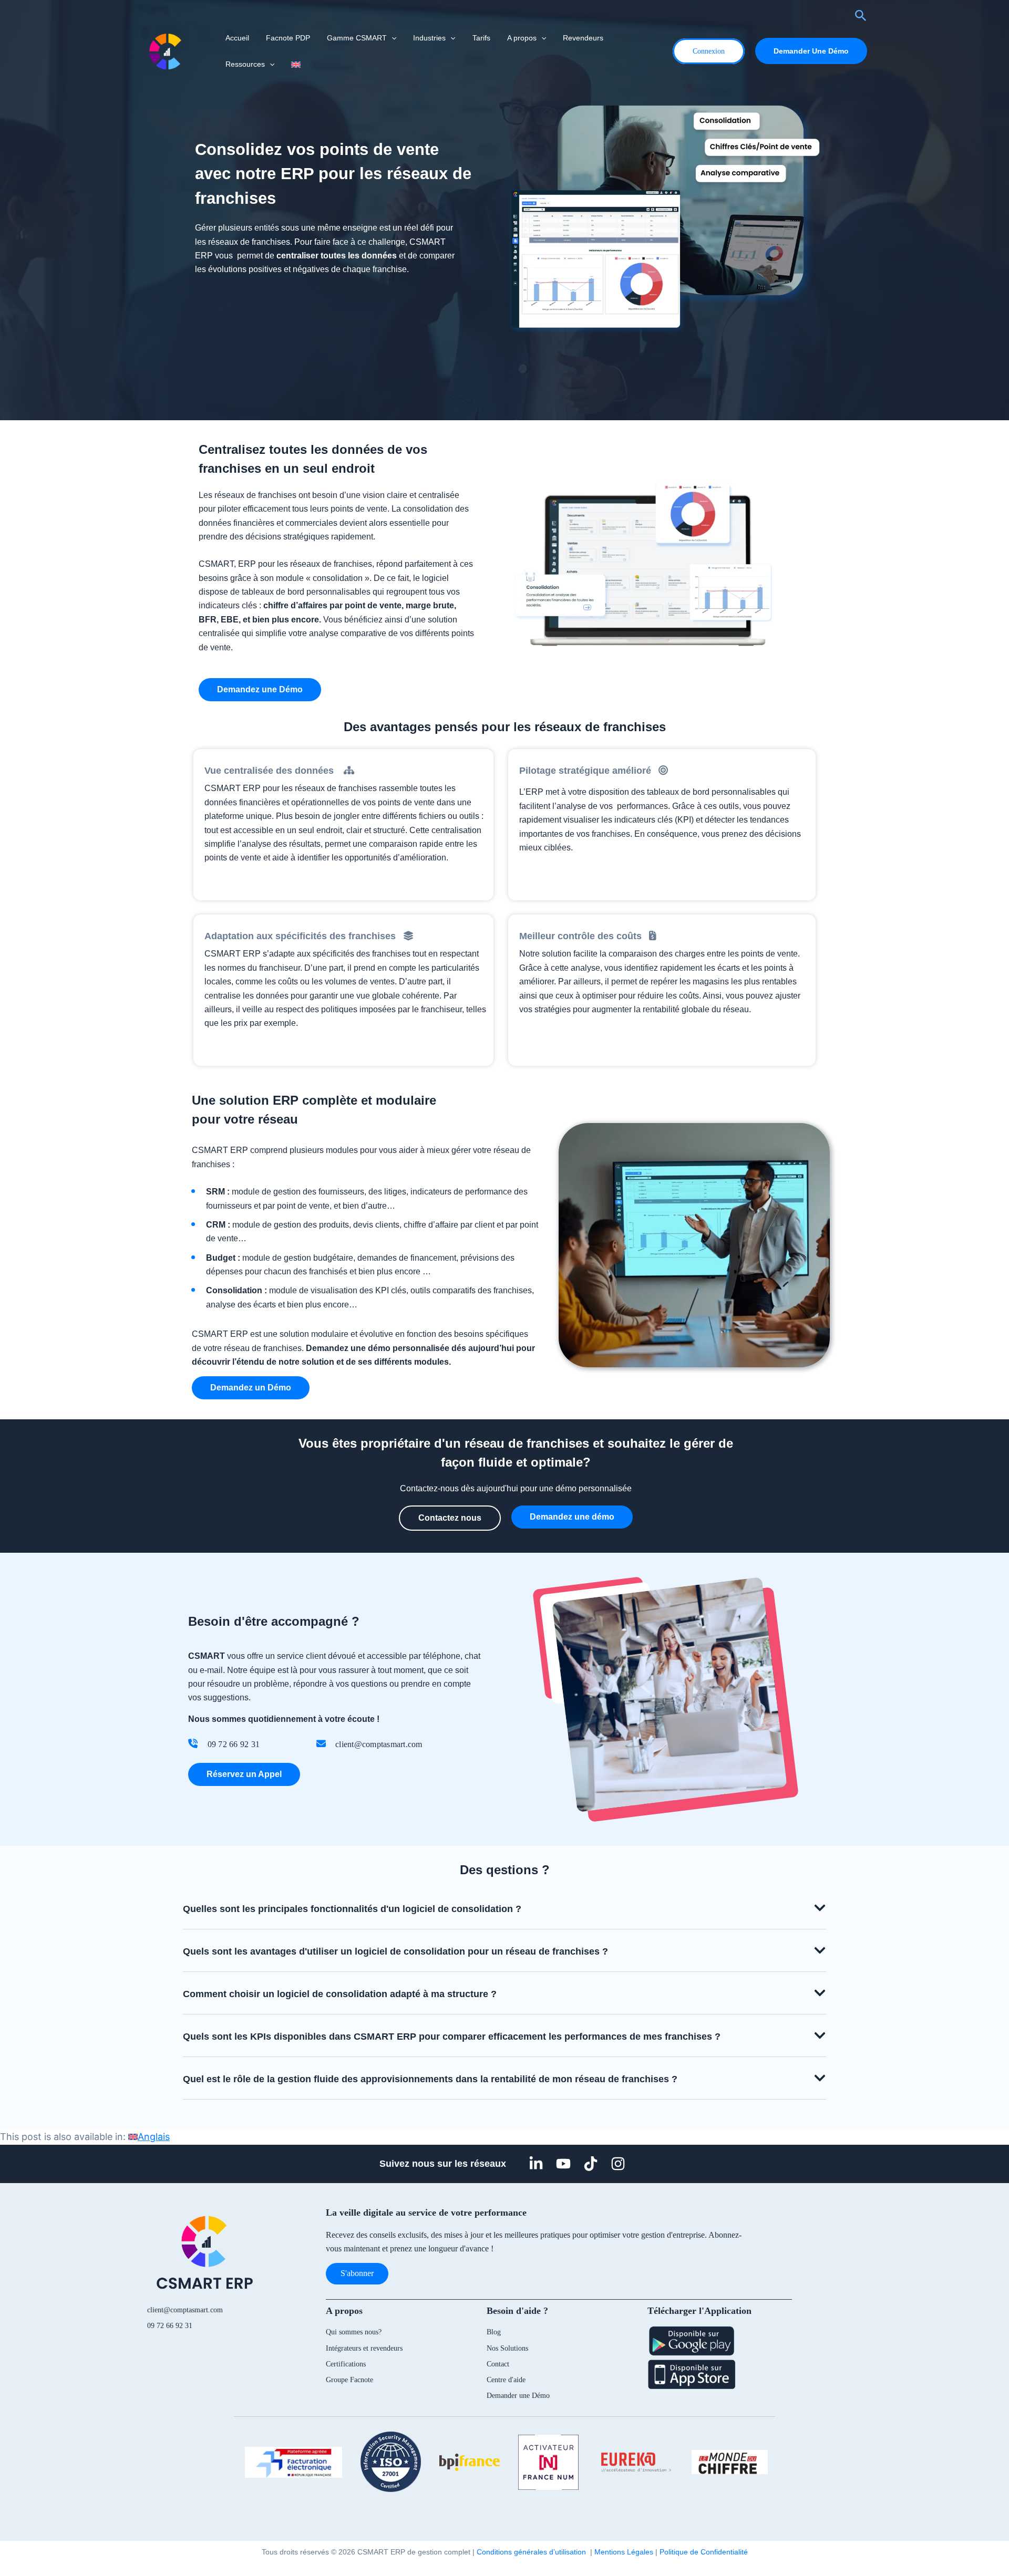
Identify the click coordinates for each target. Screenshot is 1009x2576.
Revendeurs (583, 38)
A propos (522, 38)
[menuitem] (295, 64)
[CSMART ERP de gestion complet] (166, 50)
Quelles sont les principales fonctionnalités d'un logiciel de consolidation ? (352, 1909)
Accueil (237, 38)
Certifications (346, 2364)
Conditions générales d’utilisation (533, 2552)
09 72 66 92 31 (170, 2326)
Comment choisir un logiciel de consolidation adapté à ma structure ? (340, 1994)
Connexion (709, 51)
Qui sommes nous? (354, 2332)
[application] (392, 38)
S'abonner (357, 2273)
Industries (429, 38)
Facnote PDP (288, 38)
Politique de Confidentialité (704, 2552)
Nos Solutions (507, 2348)
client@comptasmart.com (185, 2310)
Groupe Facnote (349, 2380)
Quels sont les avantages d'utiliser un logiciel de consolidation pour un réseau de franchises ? (395, 1951)
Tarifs (481, 38)
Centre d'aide (506, 2380)
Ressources (245, 64)
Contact (498, 2364)
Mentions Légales (624, 2552)
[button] (504, 1908)
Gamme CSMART (357, 38)
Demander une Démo (518, 2396)
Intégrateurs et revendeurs (364, 2348)
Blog (494, 2332)
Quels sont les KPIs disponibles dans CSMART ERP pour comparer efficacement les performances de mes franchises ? (452, 2037)
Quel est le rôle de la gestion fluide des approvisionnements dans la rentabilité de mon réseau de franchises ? (430, 2079)
